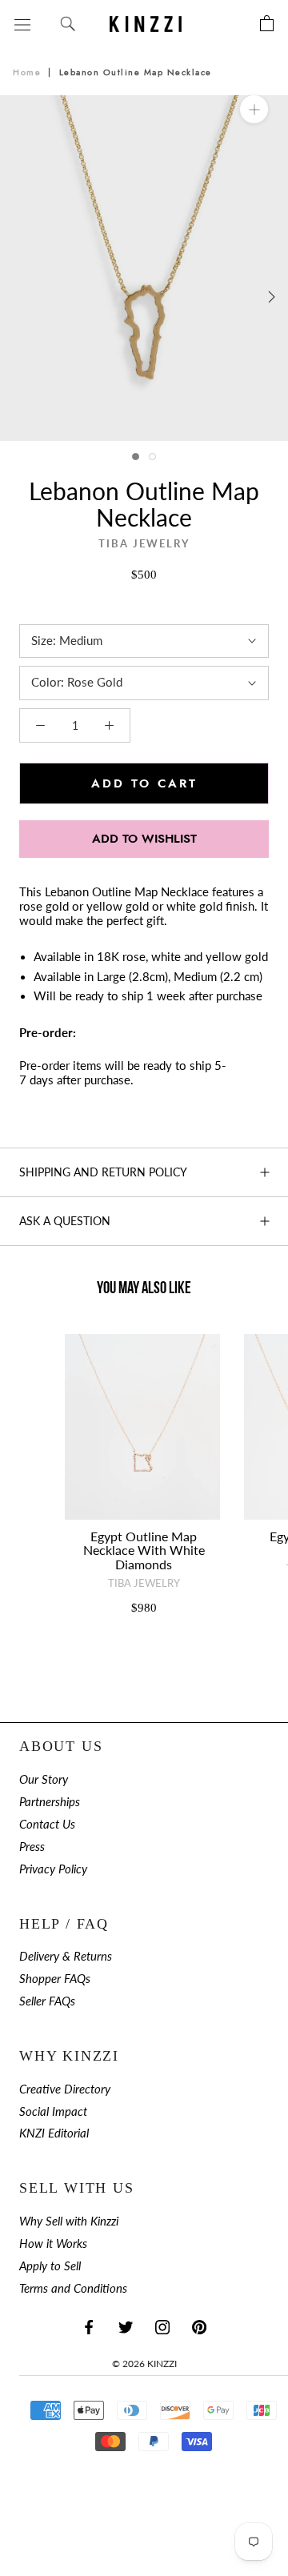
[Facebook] (89, 2327)
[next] (270, 296)
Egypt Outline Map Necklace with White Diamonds (144, 1550)
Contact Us (47, 1824)
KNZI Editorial (54, 2133)
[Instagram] (162, 2327)
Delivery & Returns (66, 1956)
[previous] (18, 296)
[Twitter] (126, 2327)
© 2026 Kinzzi (144, 2364)
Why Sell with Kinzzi (69, 2221)
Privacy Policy (53, 1869)
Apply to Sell (50, 2266)
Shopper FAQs (55, 1979)
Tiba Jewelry (144, 544)
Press (32, 1847)
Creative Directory (65, 2089)
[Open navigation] (22, 24)
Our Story (44, 1779)
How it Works (53, 2243)
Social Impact (53, 2111)
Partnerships (50, 1802)
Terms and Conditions (73, 2288)
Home (27, 72)
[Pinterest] (199, 2327)
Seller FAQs (47, 2001)
